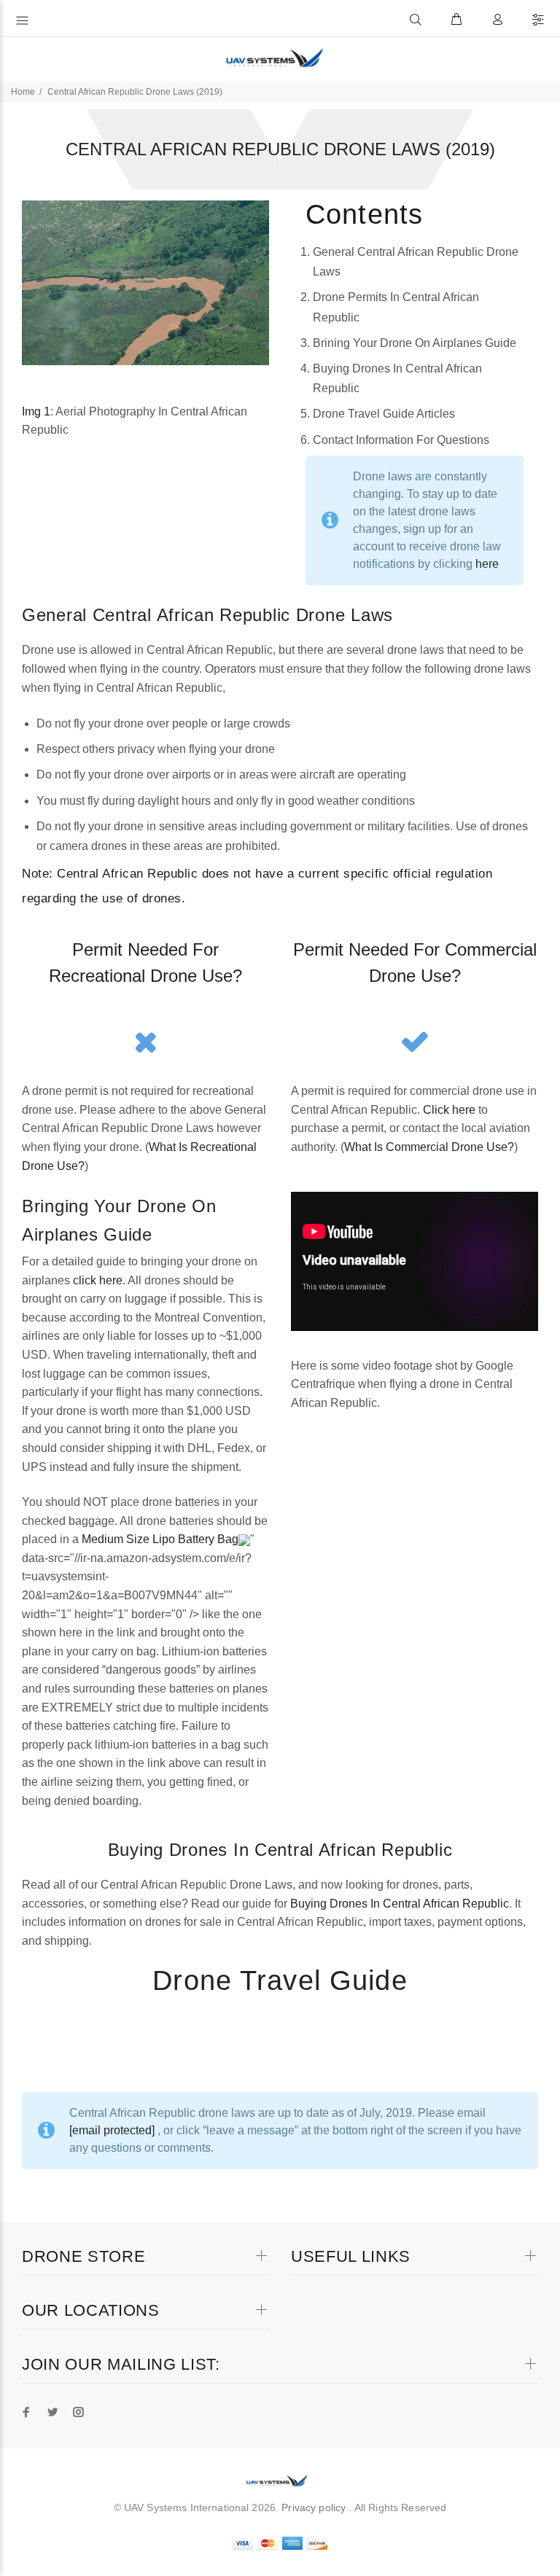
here (487, 564)
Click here (449, 1110)
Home (23, 92)
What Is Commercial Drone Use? (429, 1147)
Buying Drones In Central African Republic (400, 1904)
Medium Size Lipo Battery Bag (160, 1539)
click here (98, 1280)
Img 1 (36, 411)
